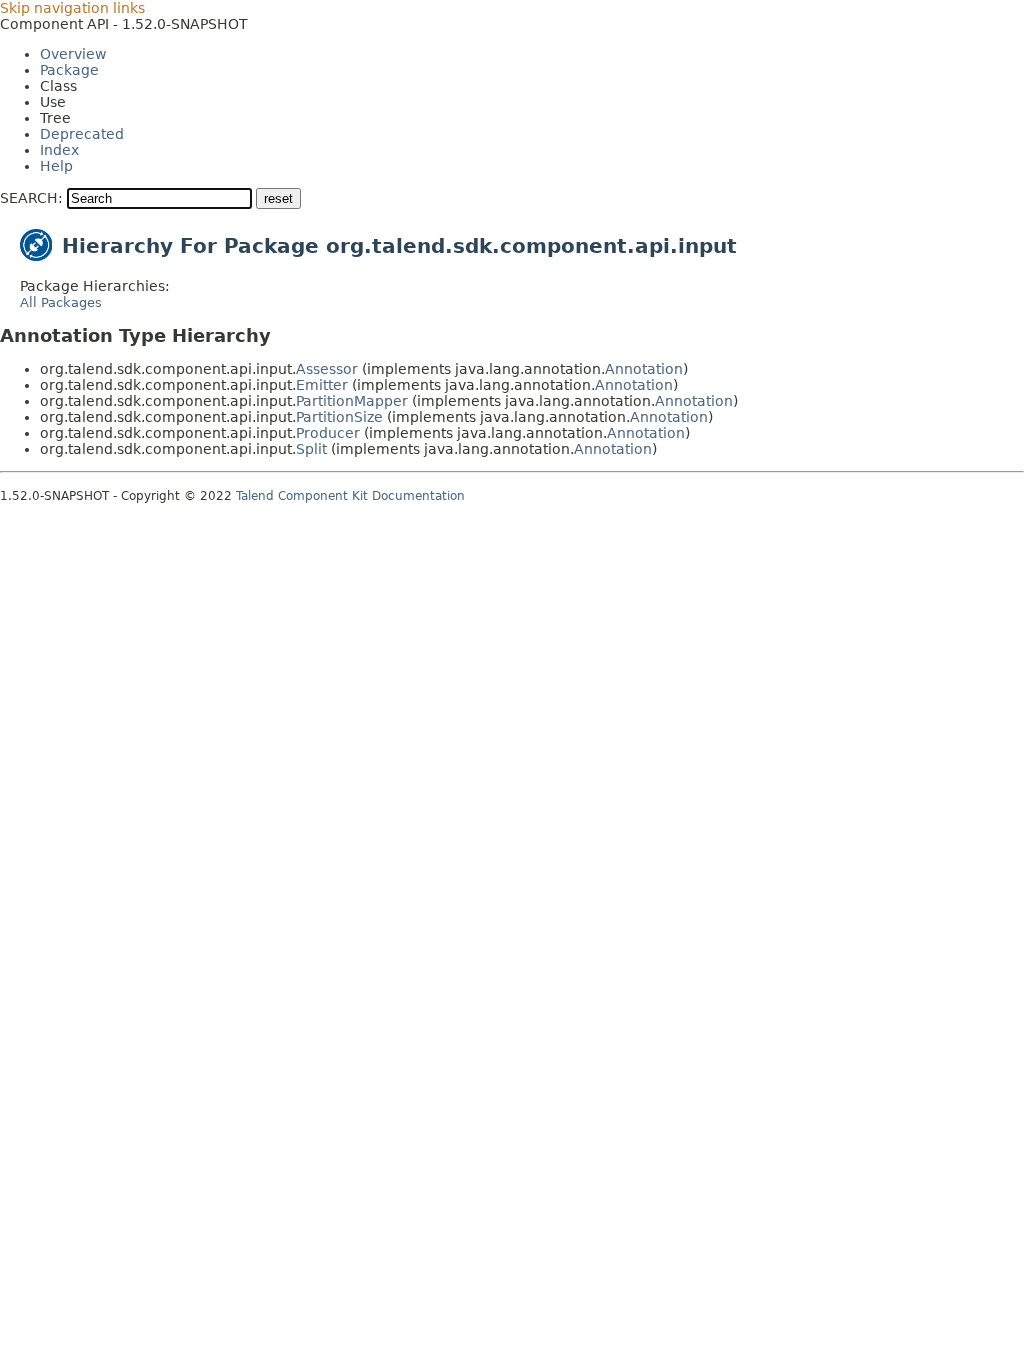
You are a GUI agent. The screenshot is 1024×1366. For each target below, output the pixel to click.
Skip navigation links (72, 8)
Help (56, 166)
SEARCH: (31, 198)
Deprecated (82, 134)
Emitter (322, 385)
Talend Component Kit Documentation (350, 496)
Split (311, 449)
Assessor (327, 369)
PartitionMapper (352, 401)
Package (69, 70)
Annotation (644, 369)
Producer (328, 433)
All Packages (61, 302)
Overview (73, 54)
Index (59, 150)
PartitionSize (339, 417)
